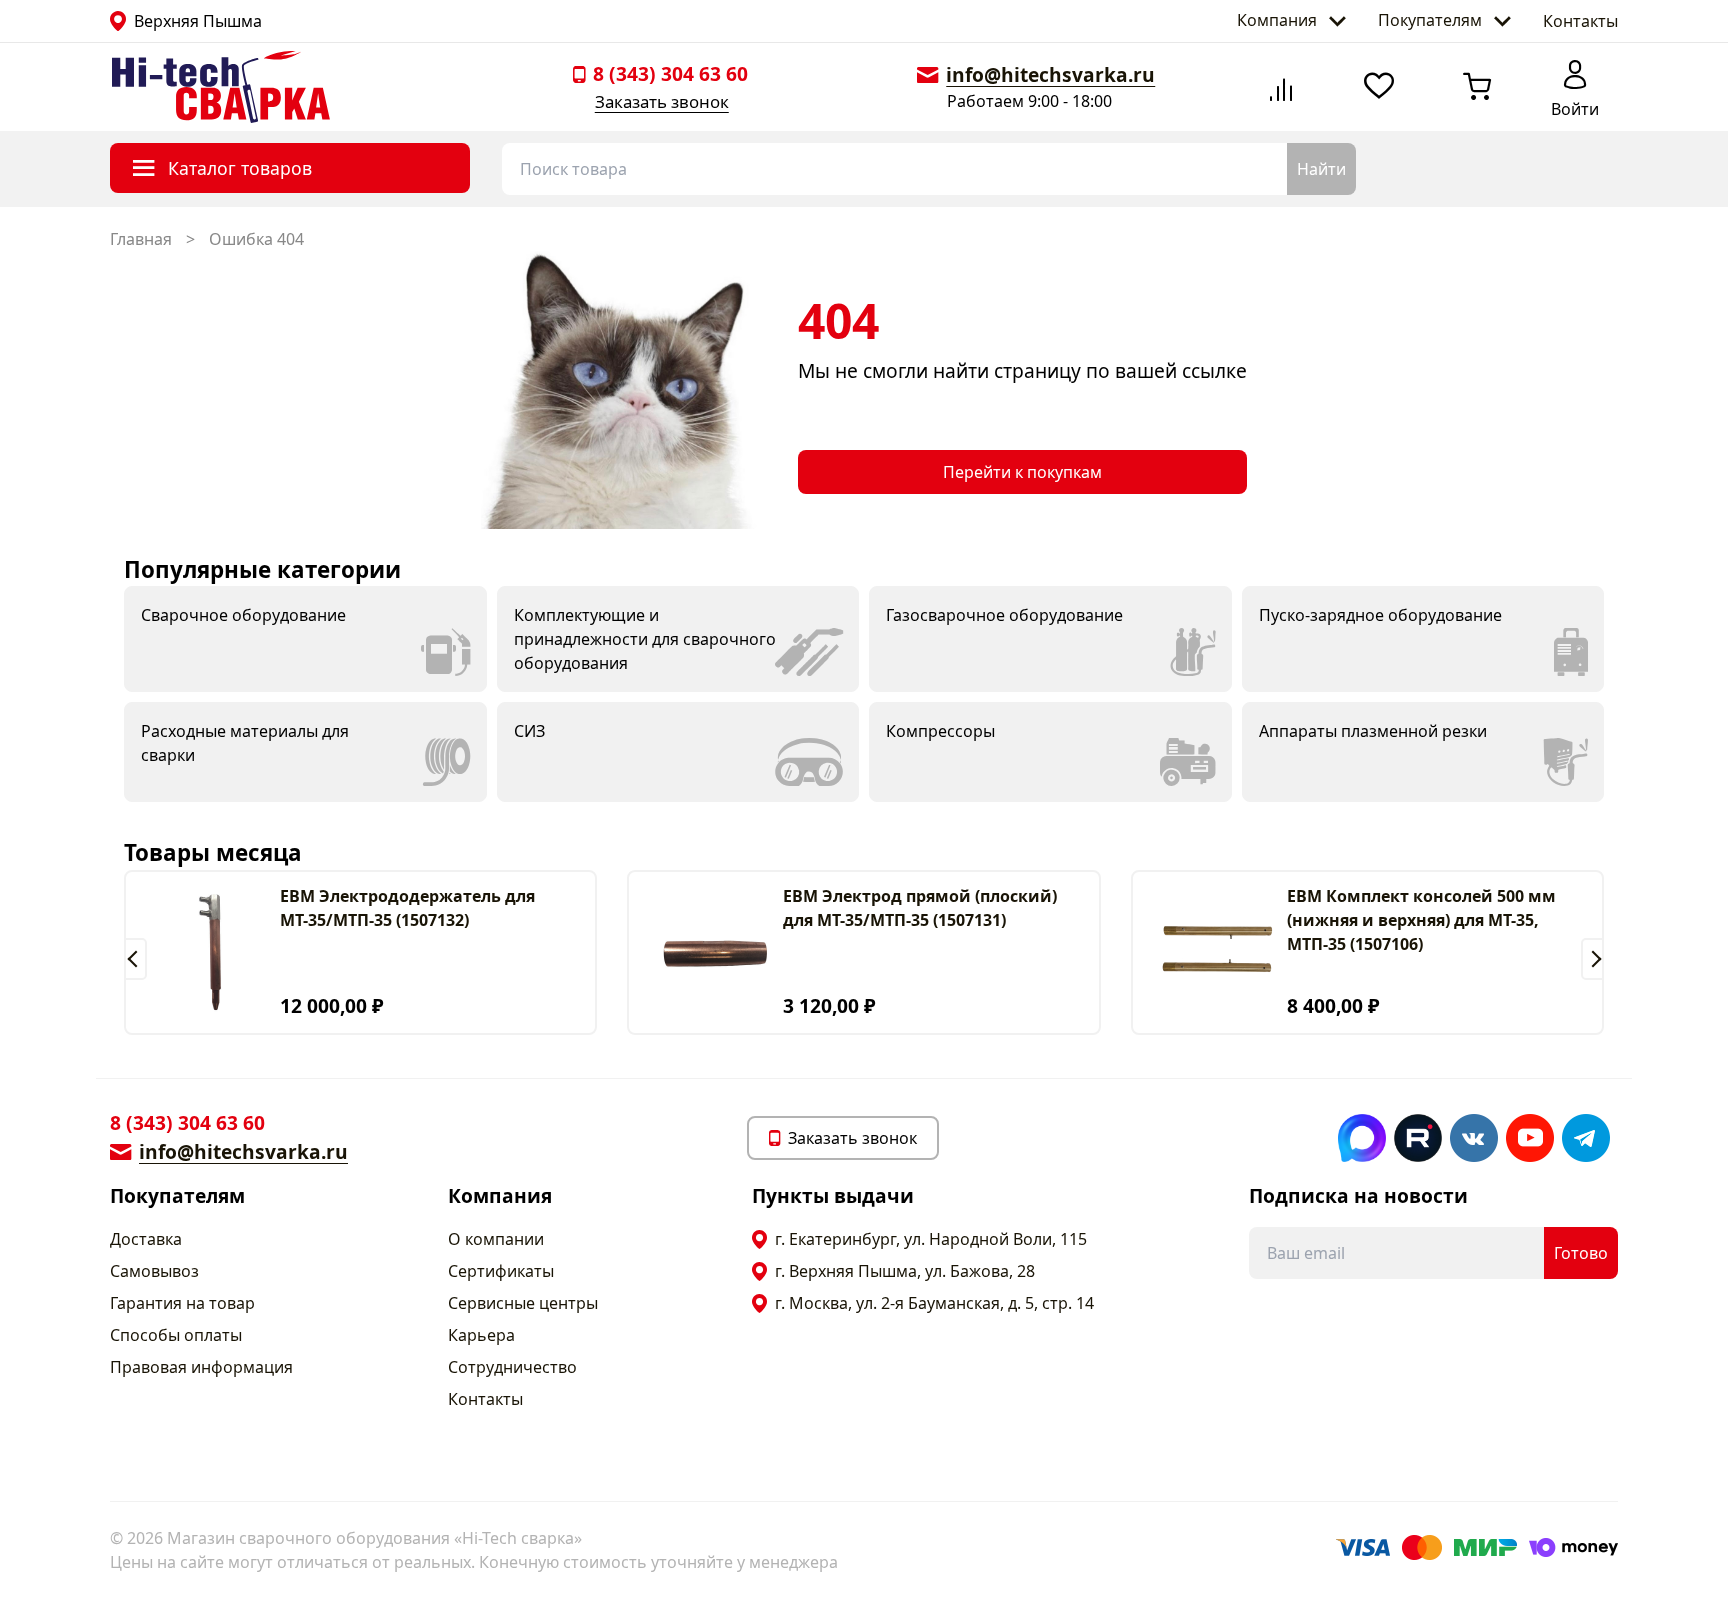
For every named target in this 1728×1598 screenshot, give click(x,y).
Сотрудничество (512, 1367)
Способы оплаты (176, 1335)
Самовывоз (154, 1271)
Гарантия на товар (182, 1303)
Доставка (146, 1239)
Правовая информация (201, 1367)
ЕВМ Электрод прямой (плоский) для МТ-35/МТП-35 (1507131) (920, 908)
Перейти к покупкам (1022, 472)
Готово (1581, 1253)
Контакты (1580, 21)
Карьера (481, 1335)
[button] (135, 959)
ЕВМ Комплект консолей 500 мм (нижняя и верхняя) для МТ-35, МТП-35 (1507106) (1421, 920)
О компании (496, 1239)
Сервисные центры (523, 1303)
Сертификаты (501, 1271)
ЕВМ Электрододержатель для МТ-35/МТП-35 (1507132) (407, 908)
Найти (1321, 169)
